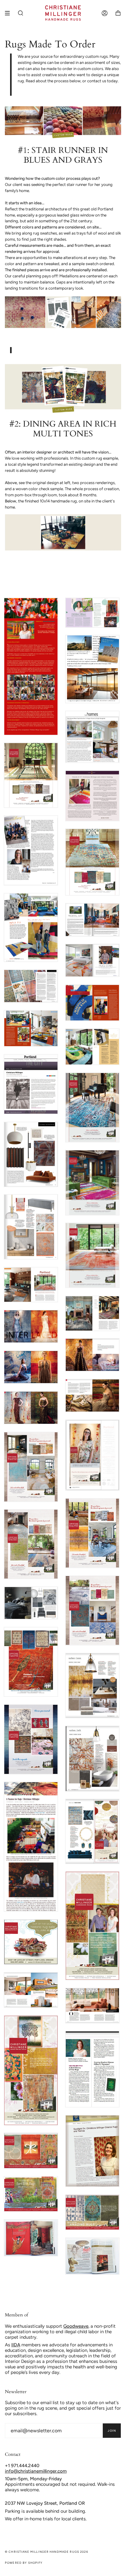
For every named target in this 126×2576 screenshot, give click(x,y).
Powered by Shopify (24, 2563)
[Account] (105, 13)
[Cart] (118, 13)
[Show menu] (9, 13)
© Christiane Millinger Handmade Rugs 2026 (46, 2552)
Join (112, 2431)
